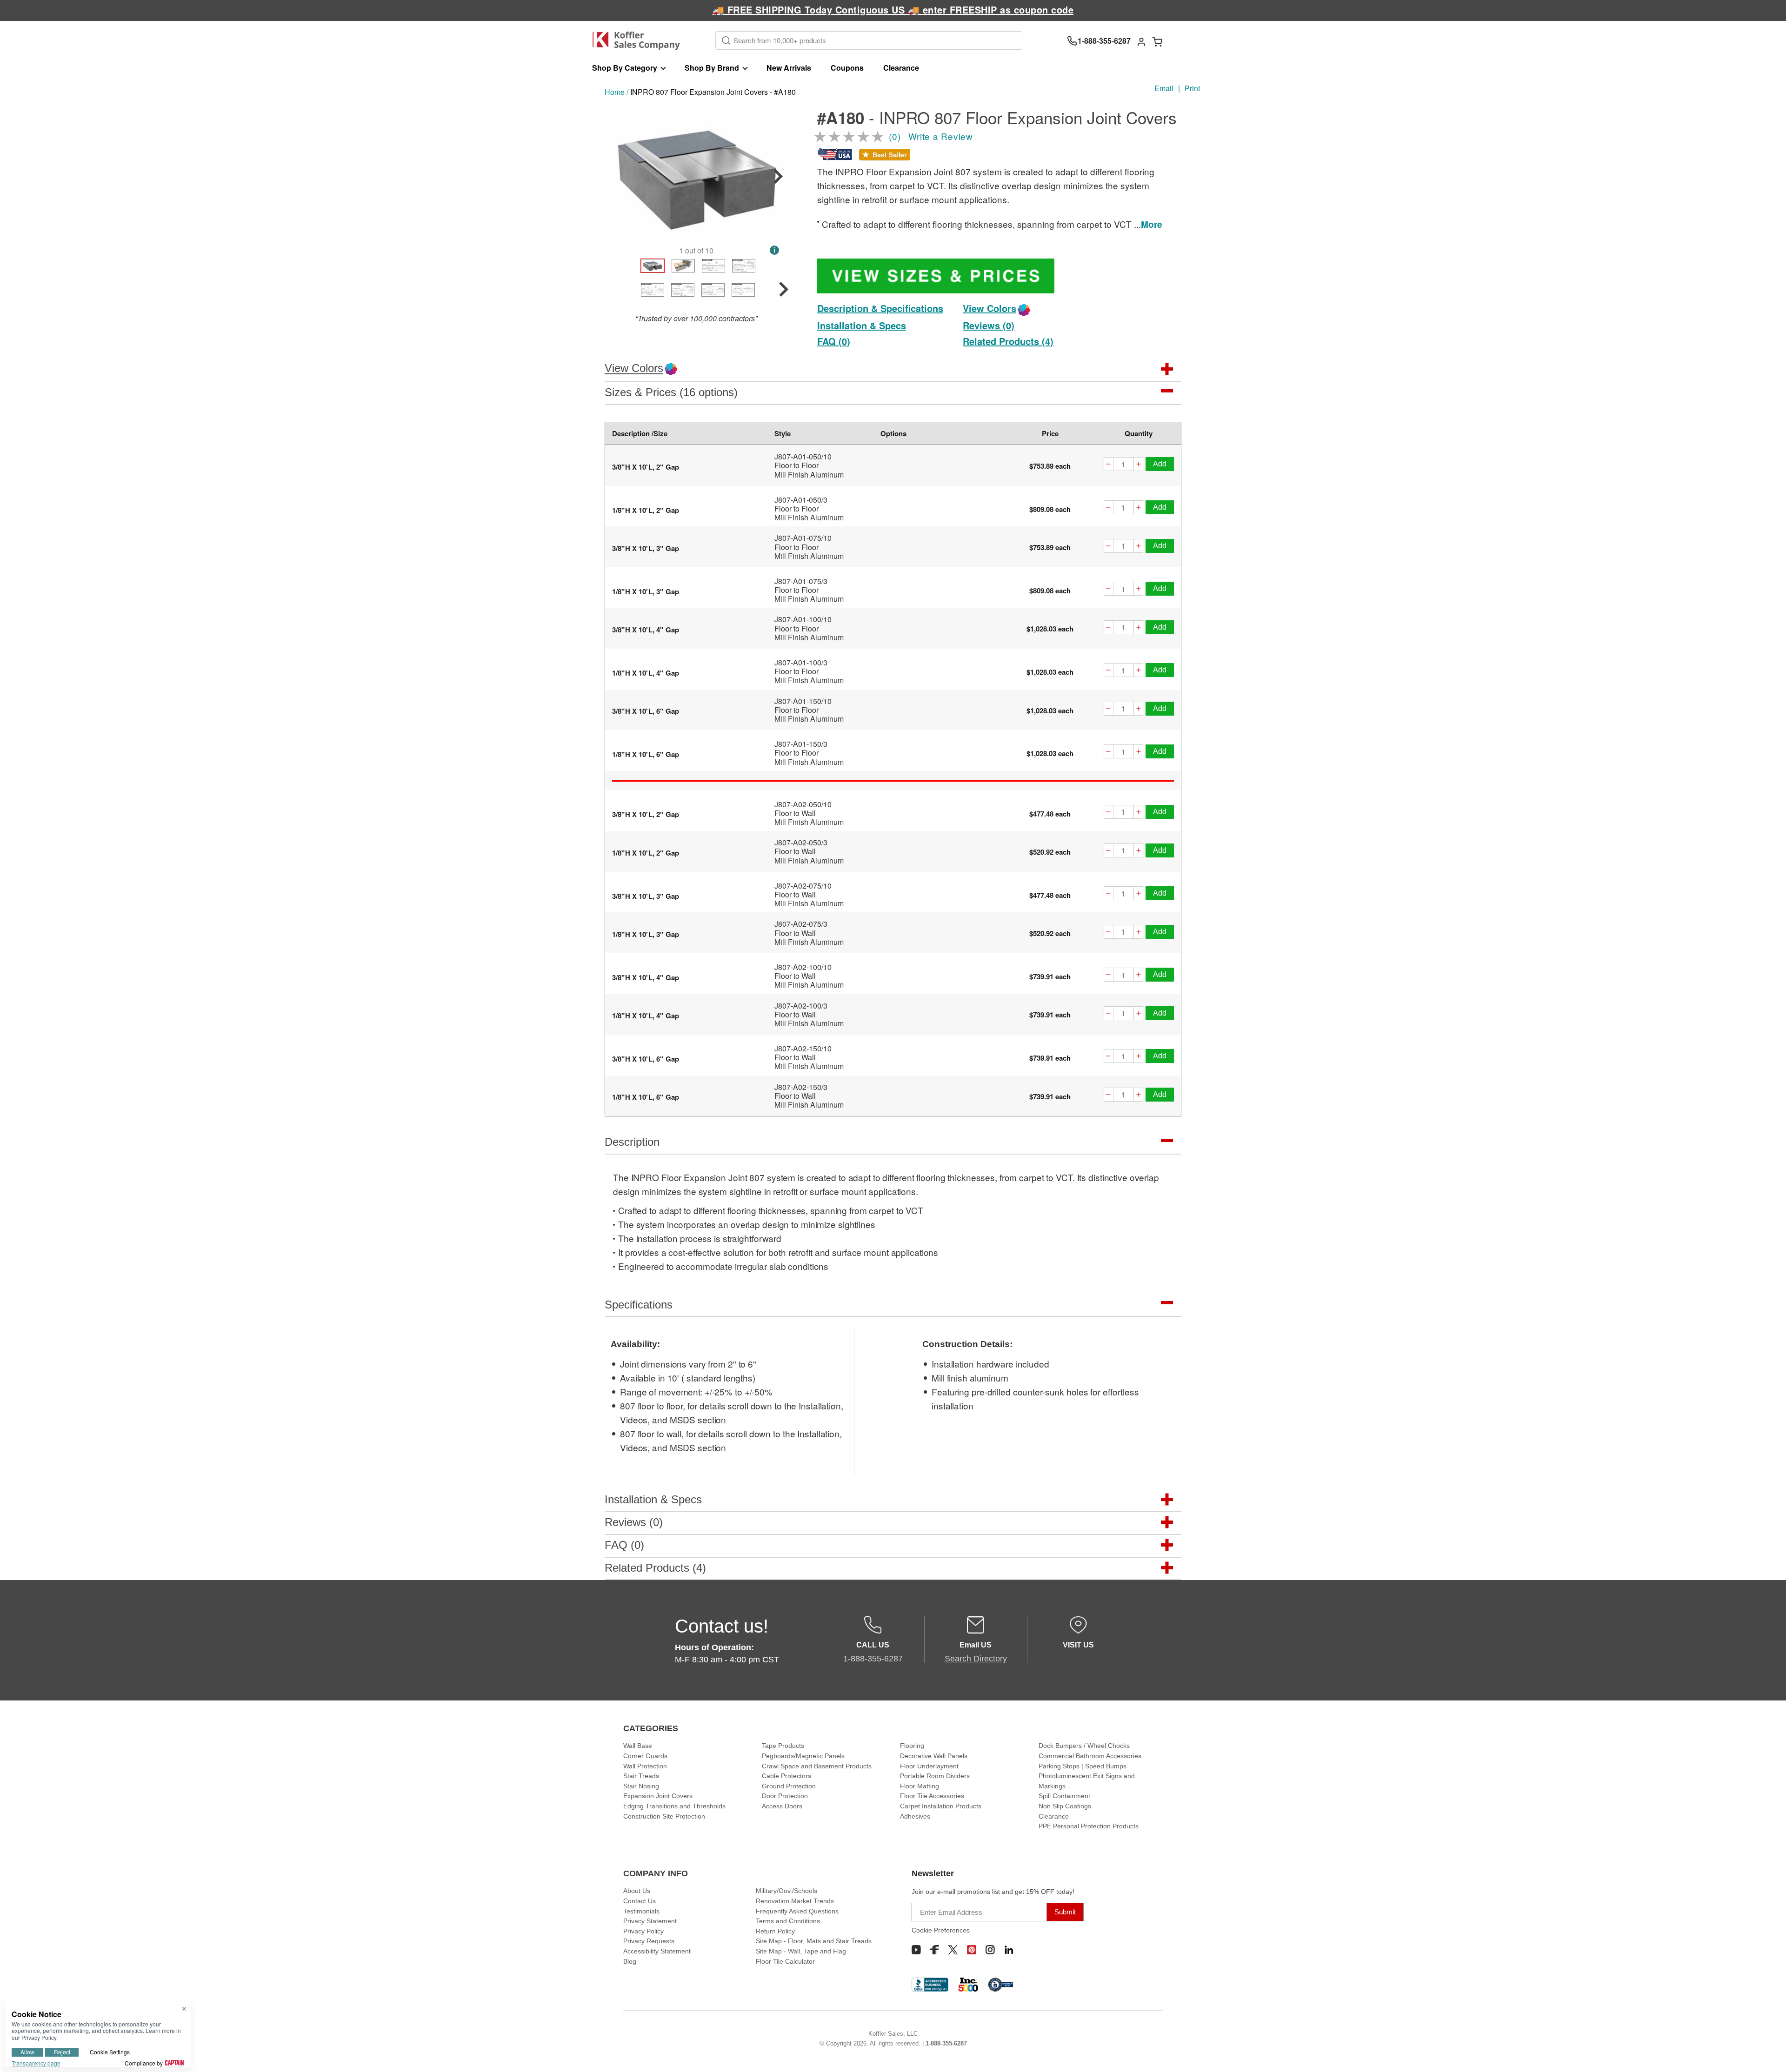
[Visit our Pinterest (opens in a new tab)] (972, 1950)
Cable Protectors (786, 1776)
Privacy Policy (643, 1931)
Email (1164, 88)
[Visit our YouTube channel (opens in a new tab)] (916, 1950)
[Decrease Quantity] (1108, 465)
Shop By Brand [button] (712, 68)
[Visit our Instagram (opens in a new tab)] (990, 1950)
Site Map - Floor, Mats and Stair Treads (814, 1941)
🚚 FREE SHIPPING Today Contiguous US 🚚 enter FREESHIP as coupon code (893, 10)
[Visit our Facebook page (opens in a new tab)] (934, 1950)
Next (778, 176)
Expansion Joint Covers (658, 1796)
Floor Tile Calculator (785, 1961)
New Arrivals (789, 68)
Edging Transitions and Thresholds (674, 1806)
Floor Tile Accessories (932, 1796)
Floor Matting (920, 1786)
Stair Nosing (641, 1786)
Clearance (901, 68)
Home (615, 92)
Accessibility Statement (657, 1951)
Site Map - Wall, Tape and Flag (801, 1951)
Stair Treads (641, 1776)
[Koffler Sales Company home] (640, 41)
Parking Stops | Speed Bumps (1083, 1766)
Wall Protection (645, 1766)
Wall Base (638, 1746)
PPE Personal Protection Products (1089, 1826)
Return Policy (775, 1931)
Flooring (912, 1746)
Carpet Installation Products (941, 1806)
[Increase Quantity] (1139, 465)
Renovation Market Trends (795, 1901)
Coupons (847, 68)
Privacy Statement (650, 1921)
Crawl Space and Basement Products (817, 1766)
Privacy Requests (649, 1941)
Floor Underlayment (929, 1766)
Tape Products (783, 1746)
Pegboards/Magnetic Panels (803, 1756)
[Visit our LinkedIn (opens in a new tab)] (1009, 1950)
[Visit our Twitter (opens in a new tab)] (953, 1950)
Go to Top (1768, 2054)
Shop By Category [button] (625, 68)
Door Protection (785, 1796)
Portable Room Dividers (935, 1776)
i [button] (774, 250)
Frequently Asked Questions (797, 1911)
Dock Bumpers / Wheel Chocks (1084, 1746)
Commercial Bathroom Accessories (1090, 1756)
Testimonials (641, 1911)
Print (1192, 88)
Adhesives (915, 1816)
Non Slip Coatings (1065, 1806)
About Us (637, 1891)
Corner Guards (645, 1756)
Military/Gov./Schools (786, 1891)
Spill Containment (1064, 1796)
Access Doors (782, 1806)
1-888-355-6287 (946, 2043)
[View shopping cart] (1157, 41)
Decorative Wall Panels (934, 1756)
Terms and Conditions (788, 1921)
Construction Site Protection (664, 1816)
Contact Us (640, 1901)
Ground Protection (789, 1786)
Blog (630, 1961)
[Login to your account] (1141, 41)
